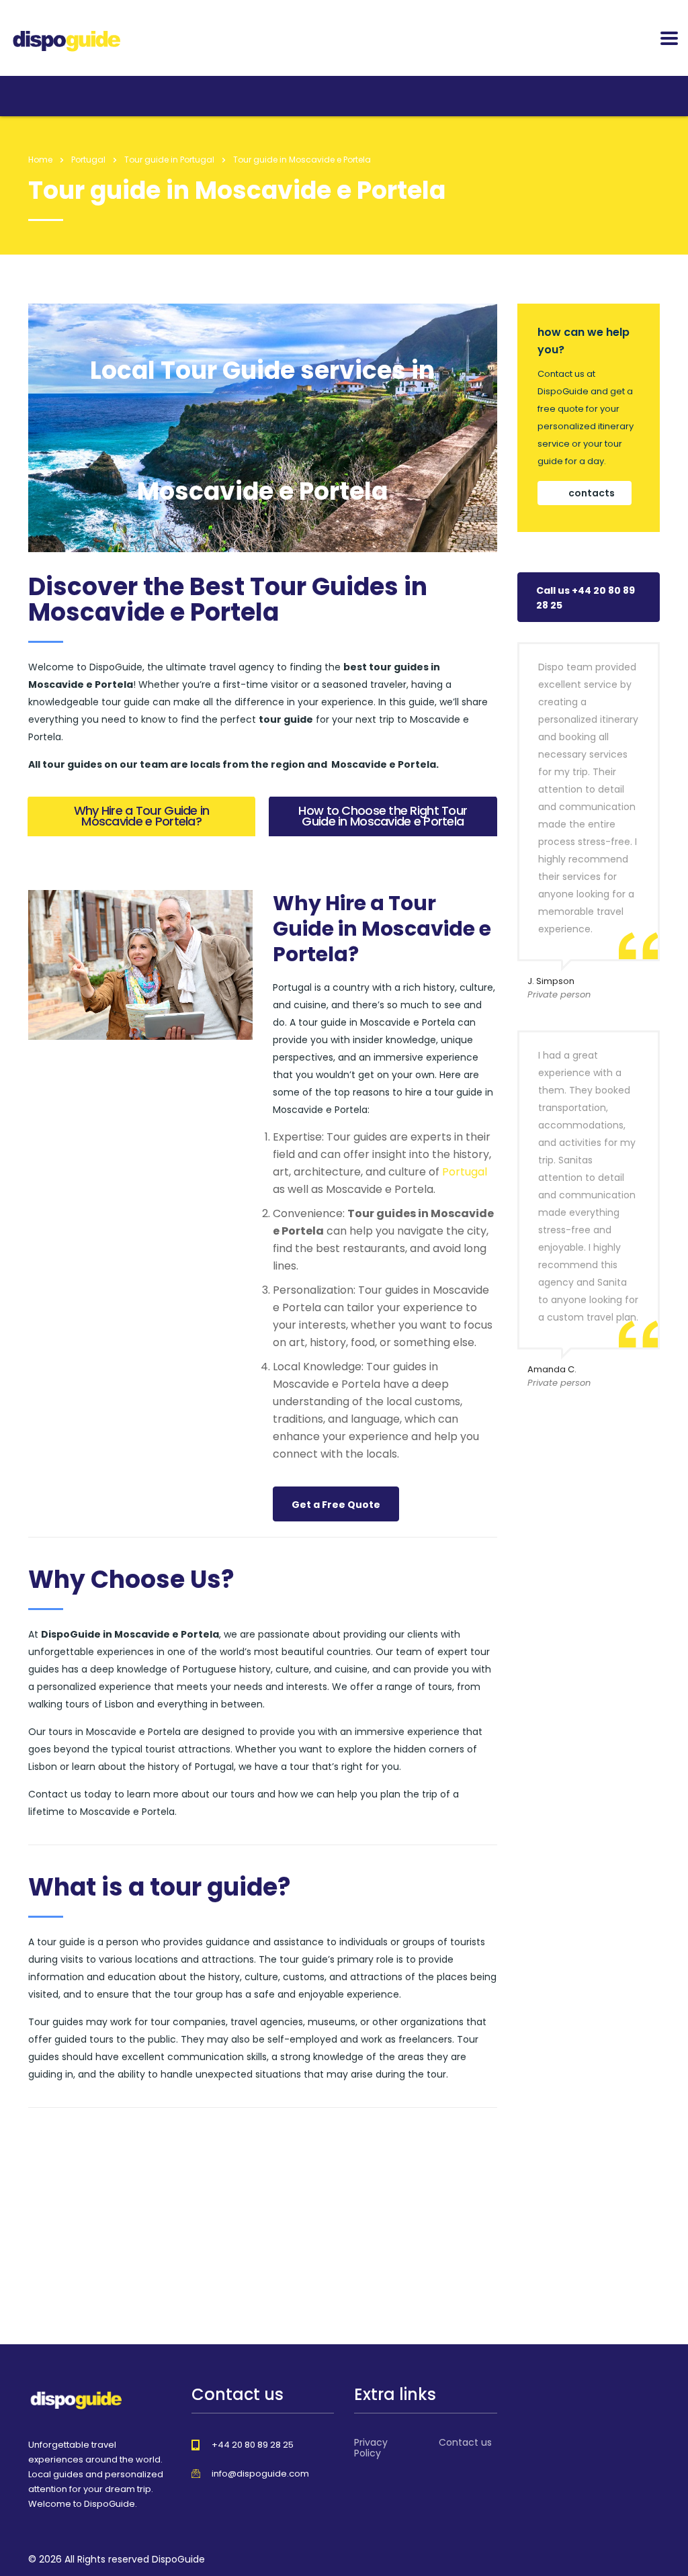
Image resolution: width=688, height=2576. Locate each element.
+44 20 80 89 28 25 (253, 2445)
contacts (592, 493)
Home (40, 160)
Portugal (465, 1172)
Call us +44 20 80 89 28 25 (586, 598)
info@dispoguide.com (260, 2474)
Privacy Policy (371, 2448)
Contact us (465, 2442)
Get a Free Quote (336, 1505)
